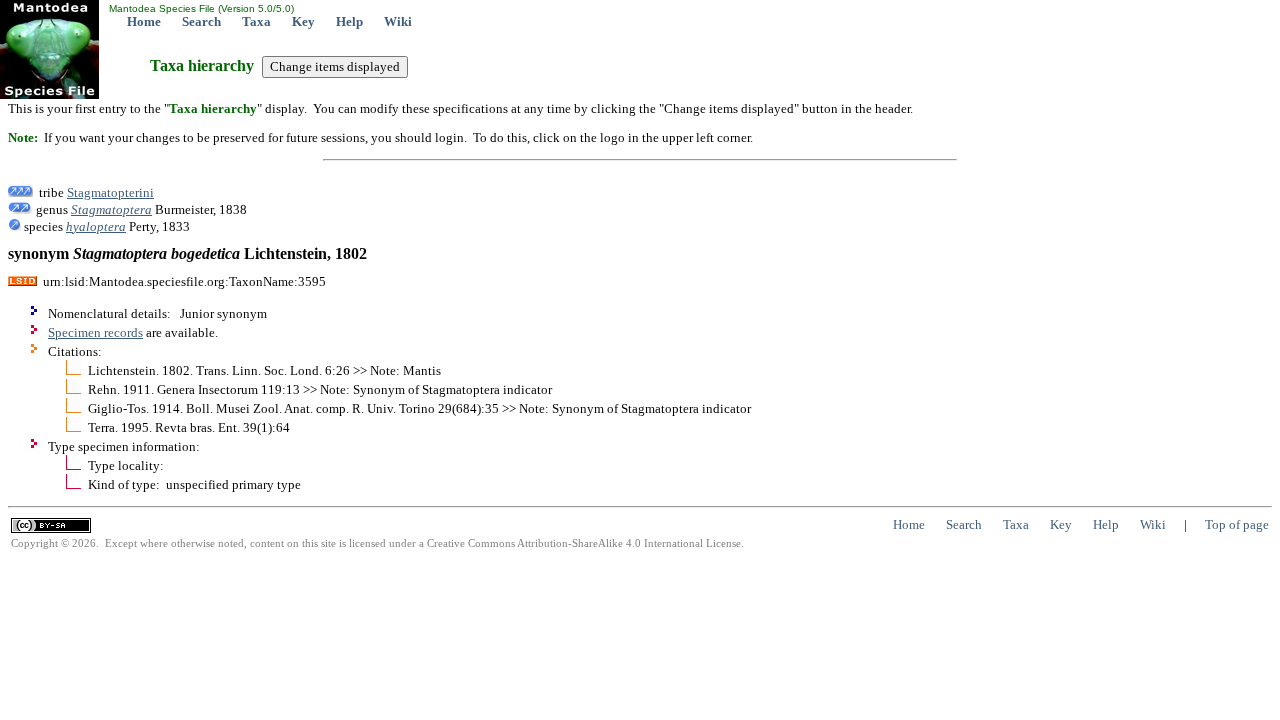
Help (349, 21)
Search (201, 21)
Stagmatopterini (110, 192)
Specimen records (95, 332)
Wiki (398, 21)
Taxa (256, 21)
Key (303, 21)
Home (144, 21)
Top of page (1237, 524)
